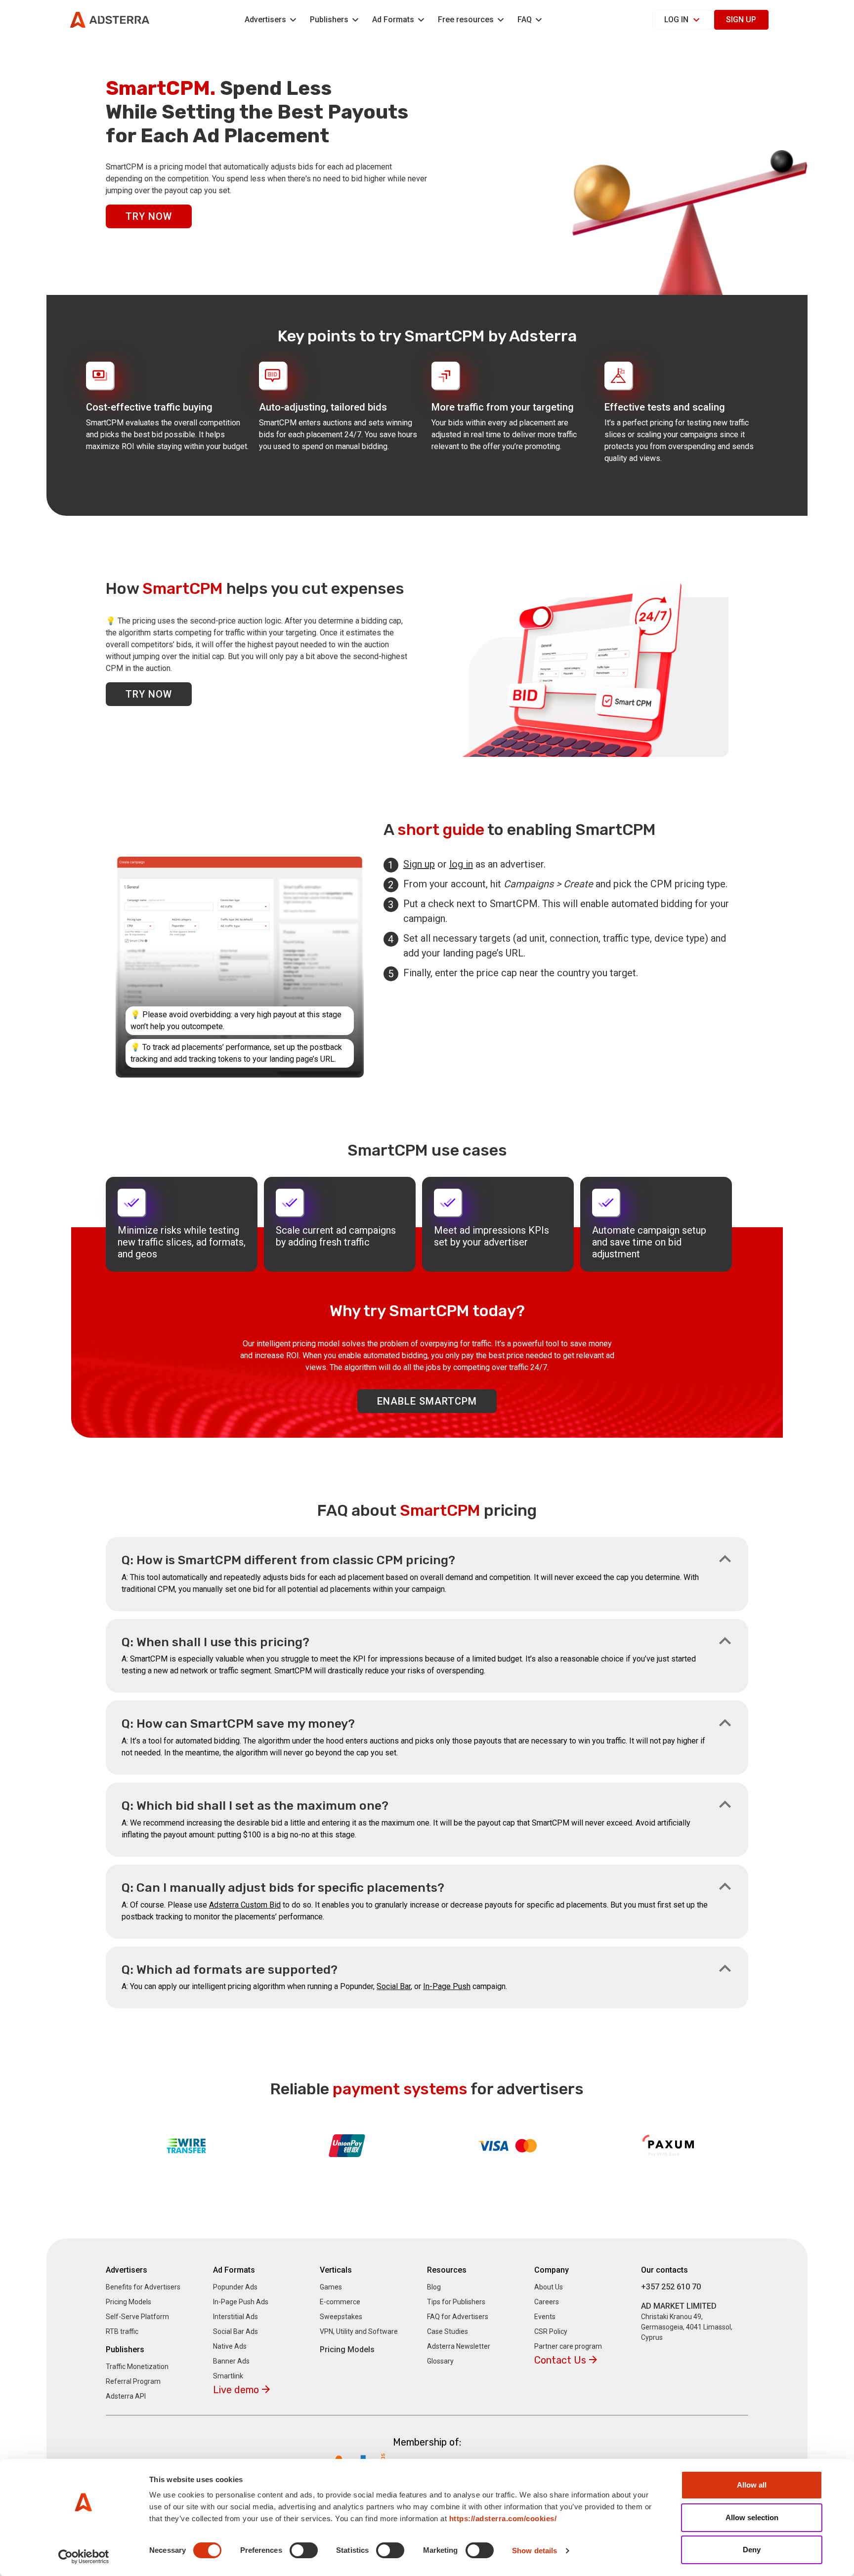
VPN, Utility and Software (359, 2331)
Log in (676, 20)
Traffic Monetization (137, 2367)
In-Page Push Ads (241, 2302)
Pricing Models (128, 2302)
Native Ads (230, 2346)
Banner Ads (231, 2361)
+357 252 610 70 (671, 2287)
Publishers (329, 20)
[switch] (304, 2550)
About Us (549, 2287)
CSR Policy (551, 2331)
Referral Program (133, 2381)
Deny (752, 2550)
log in (461, 864)
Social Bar (394, 1986)
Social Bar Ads (235, 2331)
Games (331, 2287)
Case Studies (448, 2331)
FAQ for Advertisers (458, 2317)
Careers (547, 2302)
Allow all (752, 2485)
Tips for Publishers (456, 2302)
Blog (434, 2287)
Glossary (440, 2361)
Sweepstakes (341, 2317)
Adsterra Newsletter (459, 2346)
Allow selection (752, 2517)
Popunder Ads (235, 2287)
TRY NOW (149, 216)
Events (545, 2317)
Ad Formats (393, 20)
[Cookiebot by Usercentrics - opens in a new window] (84, 2557)
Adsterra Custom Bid (245, 1905)
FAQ (525, 20)
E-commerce (340, 2302)
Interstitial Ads (235, 2317)
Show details (534, 2551)
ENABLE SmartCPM (427, 1401)
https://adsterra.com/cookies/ (503, 2518)
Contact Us (560, 2360)
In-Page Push (447, 1986)
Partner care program (568, 2346)
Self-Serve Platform (137, 2317)
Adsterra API (126, 2396)
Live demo (236, 2390)
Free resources (466, 20)
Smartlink (228, 2376)
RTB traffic (122, 2331)
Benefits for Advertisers (143, 2287)
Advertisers (265, 20)
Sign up (741, 20)
